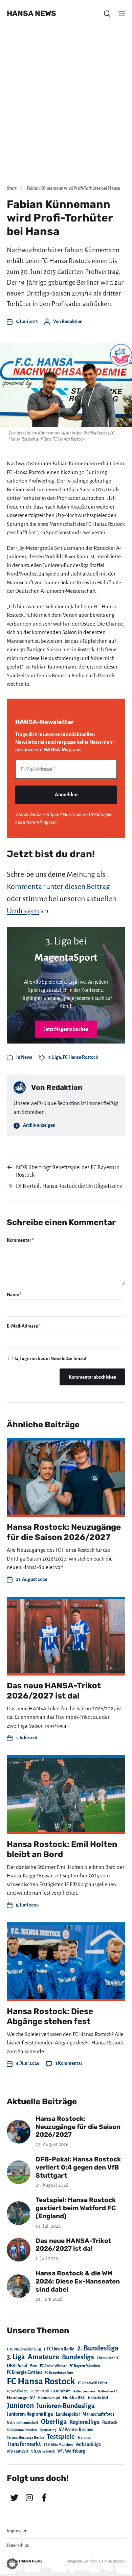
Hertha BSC (74, 2398)
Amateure (43, 2357)
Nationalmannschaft (23, 2423)
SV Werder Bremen (76, 2430)
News (27, 1057)
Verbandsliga (88, 2444)
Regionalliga (84, 2422)
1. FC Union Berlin (59, 2349)
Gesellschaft (61, 2391)
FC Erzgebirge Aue (59, 2373)
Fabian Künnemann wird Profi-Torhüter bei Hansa (73, 188)
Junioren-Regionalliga (30, 2414)
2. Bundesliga (98, 2348)
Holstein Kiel (98, 2398)
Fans (34, 2366)
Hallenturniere (84, 2391)
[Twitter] (14, 2498)
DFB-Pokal (17, 2366)
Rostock (110, 2422)
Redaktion (72, 321)
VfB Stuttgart (18, 2451)
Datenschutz (18, 2546)
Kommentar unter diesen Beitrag (58, 887)
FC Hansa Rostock (80, 1057)
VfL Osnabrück (43, 2451)
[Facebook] (44, 2498)
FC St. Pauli (40, 2391)
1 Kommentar (69, 2063)
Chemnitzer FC (108, 2358)
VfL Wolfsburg (71, 2451)
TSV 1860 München (58, 2445)
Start (12, 188)
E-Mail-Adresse (24, 1326)
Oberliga (54, 2422)
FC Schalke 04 (17, 2391)
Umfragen (23, 911)
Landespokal (68, 2414)
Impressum (17, 2531)
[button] (107, 14)
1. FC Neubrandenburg (24, 2349)
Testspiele (61, 2437)
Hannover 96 (49, 2398)
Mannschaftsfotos (98, 2414)
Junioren (20, 2406)
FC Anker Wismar (53, 2366)
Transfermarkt (24, 2444)
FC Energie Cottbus (24, 2372)
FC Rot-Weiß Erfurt (93, 2383)
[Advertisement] (66, 110)
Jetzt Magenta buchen (66, 1029)
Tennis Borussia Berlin (25, 2437)
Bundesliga (78, 2357)
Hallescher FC (108, 2391)
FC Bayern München (85, 2366)
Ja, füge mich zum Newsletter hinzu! (50, 1359)
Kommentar (20, 1240)
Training (84, 2438)
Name (14, 1295)
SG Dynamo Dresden (22, 2430)
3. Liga (55, 1057)
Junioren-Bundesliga (66, 2406)
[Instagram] (29, 2498)
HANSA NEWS (31, 14)
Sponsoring (48, 2430)
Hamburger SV (21, 2398)
